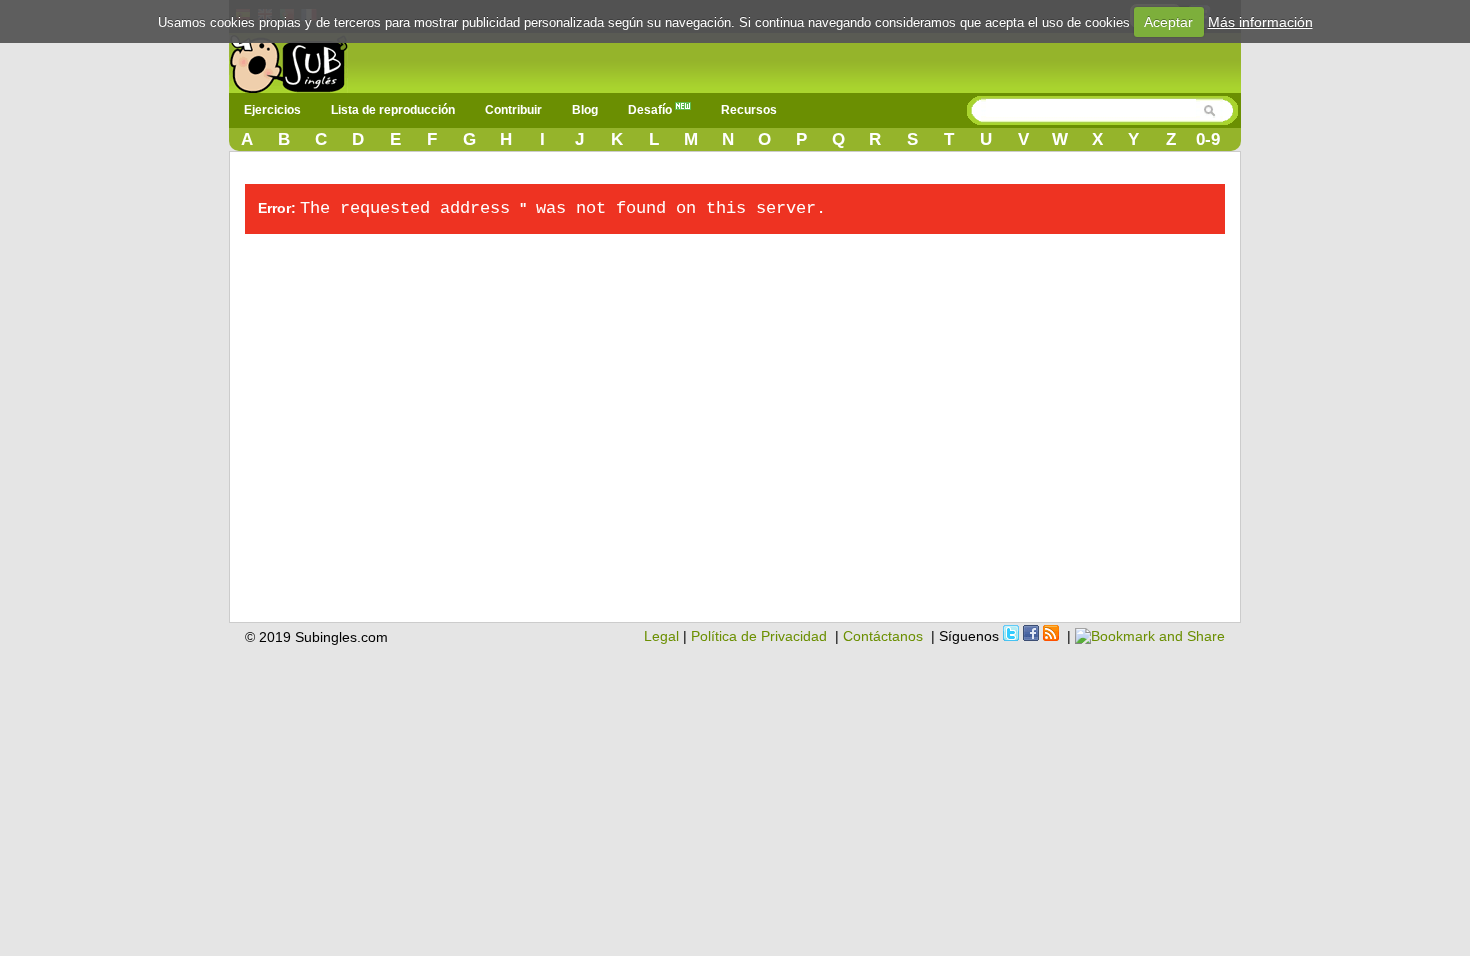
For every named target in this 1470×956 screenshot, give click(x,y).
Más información (1260, 22)
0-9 (1208, 139)
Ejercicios (272, 110)
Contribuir (513, 110)
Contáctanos (883, 636)
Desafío (651, 110)
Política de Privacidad (759, 636)
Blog (585, 110)
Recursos (749, 110)
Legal (661, 636)
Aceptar (1168, 22)
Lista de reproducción (393, 110)
